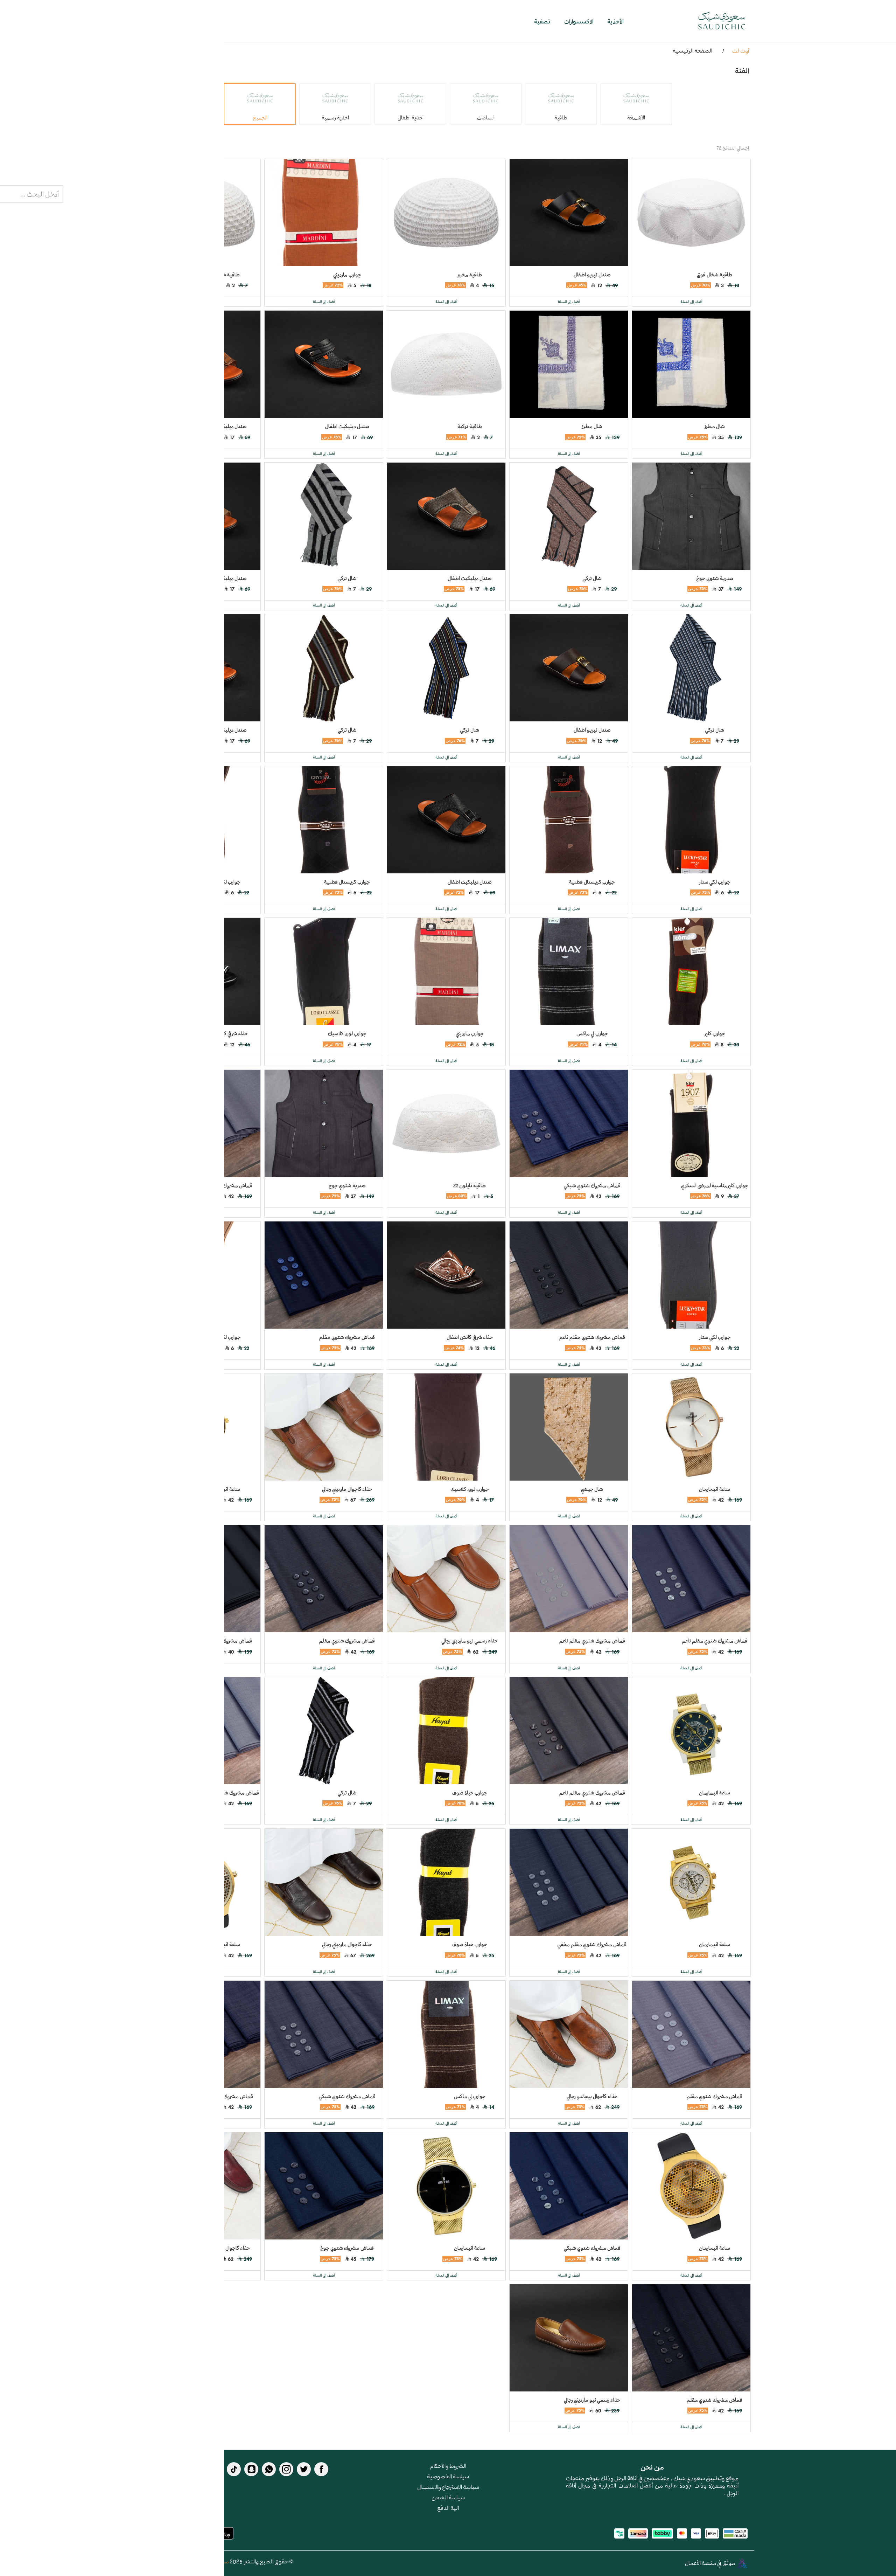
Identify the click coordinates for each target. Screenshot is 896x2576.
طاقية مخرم (470, 275)
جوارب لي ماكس (592, 1033)
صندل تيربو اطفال (592, 275)
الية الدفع (448, 2508)
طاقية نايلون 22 (470, 1185)
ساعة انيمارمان (715, 1489)
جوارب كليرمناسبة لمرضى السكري (715, 1185)
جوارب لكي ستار (715, 882)
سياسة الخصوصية (448, 2476)
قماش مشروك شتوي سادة (225, 1641)
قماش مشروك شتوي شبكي (592, 1185)
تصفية (542, 21)
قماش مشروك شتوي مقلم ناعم (592, 1337)
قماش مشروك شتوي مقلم (225, 1185)
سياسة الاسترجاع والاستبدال (448, 2487)
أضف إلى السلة (691, 302)
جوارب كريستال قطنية (592, 882)
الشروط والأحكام (448, 2466)
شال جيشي (592, 1489)
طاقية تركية (470, 426)
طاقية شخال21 (225, 275)
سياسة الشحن (448, 2497)
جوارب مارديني (347, 275)
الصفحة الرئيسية (692, 50)
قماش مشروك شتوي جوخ (347, 2248)
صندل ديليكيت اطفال (347, 426)
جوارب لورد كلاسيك (347, 1033)
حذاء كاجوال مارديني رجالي (347, 1489)
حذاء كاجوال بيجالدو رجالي (592, 2096)
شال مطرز (715, 426)
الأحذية (615, 21)
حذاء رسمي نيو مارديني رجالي (470, 1641)
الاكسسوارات (579, 21)
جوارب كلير (715, 1033)
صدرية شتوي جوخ (715, 578)
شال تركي (592, 578)
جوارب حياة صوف (470, 1793)
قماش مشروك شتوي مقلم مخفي (225, 1793)
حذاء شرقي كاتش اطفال (225, 1033)
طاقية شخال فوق (715, 275)
